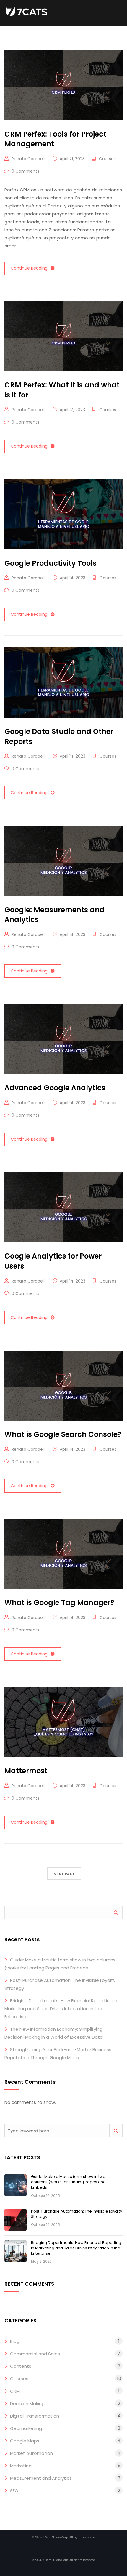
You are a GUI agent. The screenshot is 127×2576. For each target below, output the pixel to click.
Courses (107, 159)
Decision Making (27, 2403)
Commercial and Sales (35, 2354)
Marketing (21, 2466)
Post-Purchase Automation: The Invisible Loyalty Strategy (76, 2214)
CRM (15, 2391)
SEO (14, 2491)
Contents (21, 2366)
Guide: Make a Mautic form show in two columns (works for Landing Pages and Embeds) (68, 2182)
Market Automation (31, 2453)
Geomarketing (26, 2428)
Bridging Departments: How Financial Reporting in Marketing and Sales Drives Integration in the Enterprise (61, 2009)
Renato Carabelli (29, 159)
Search (116, 1912)
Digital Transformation (35, 2416)
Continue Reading (29, 268)
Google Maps (25, 2441)
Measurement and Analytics (41, 2478)
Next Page (64, 1874)
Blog (15, 2341)
